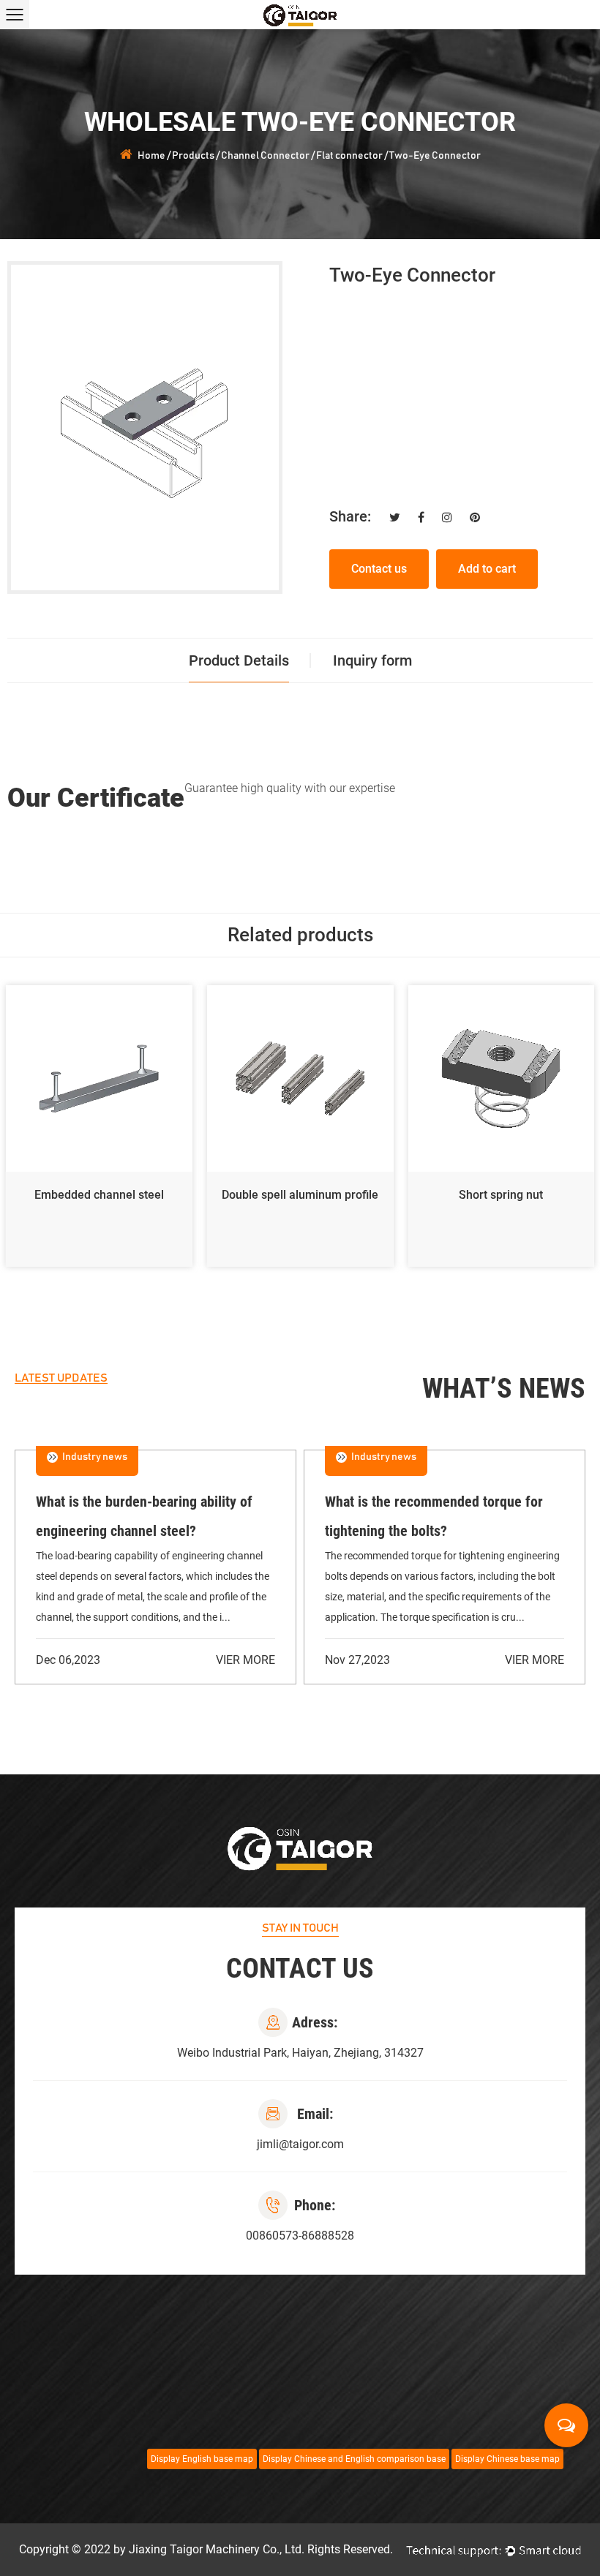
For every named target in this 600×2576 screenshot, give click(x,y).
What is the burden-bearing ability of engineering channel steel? (144, 1516)
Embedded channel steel (99, 1195)
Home (151, 156)
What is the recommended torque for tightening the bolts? (434, 1516)
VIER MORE (245, 1660)
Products (193, 156)
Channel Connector (265, 156)
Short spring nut (501, 1195)
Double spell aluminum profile (300, 1195)
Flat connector (349, 156)
